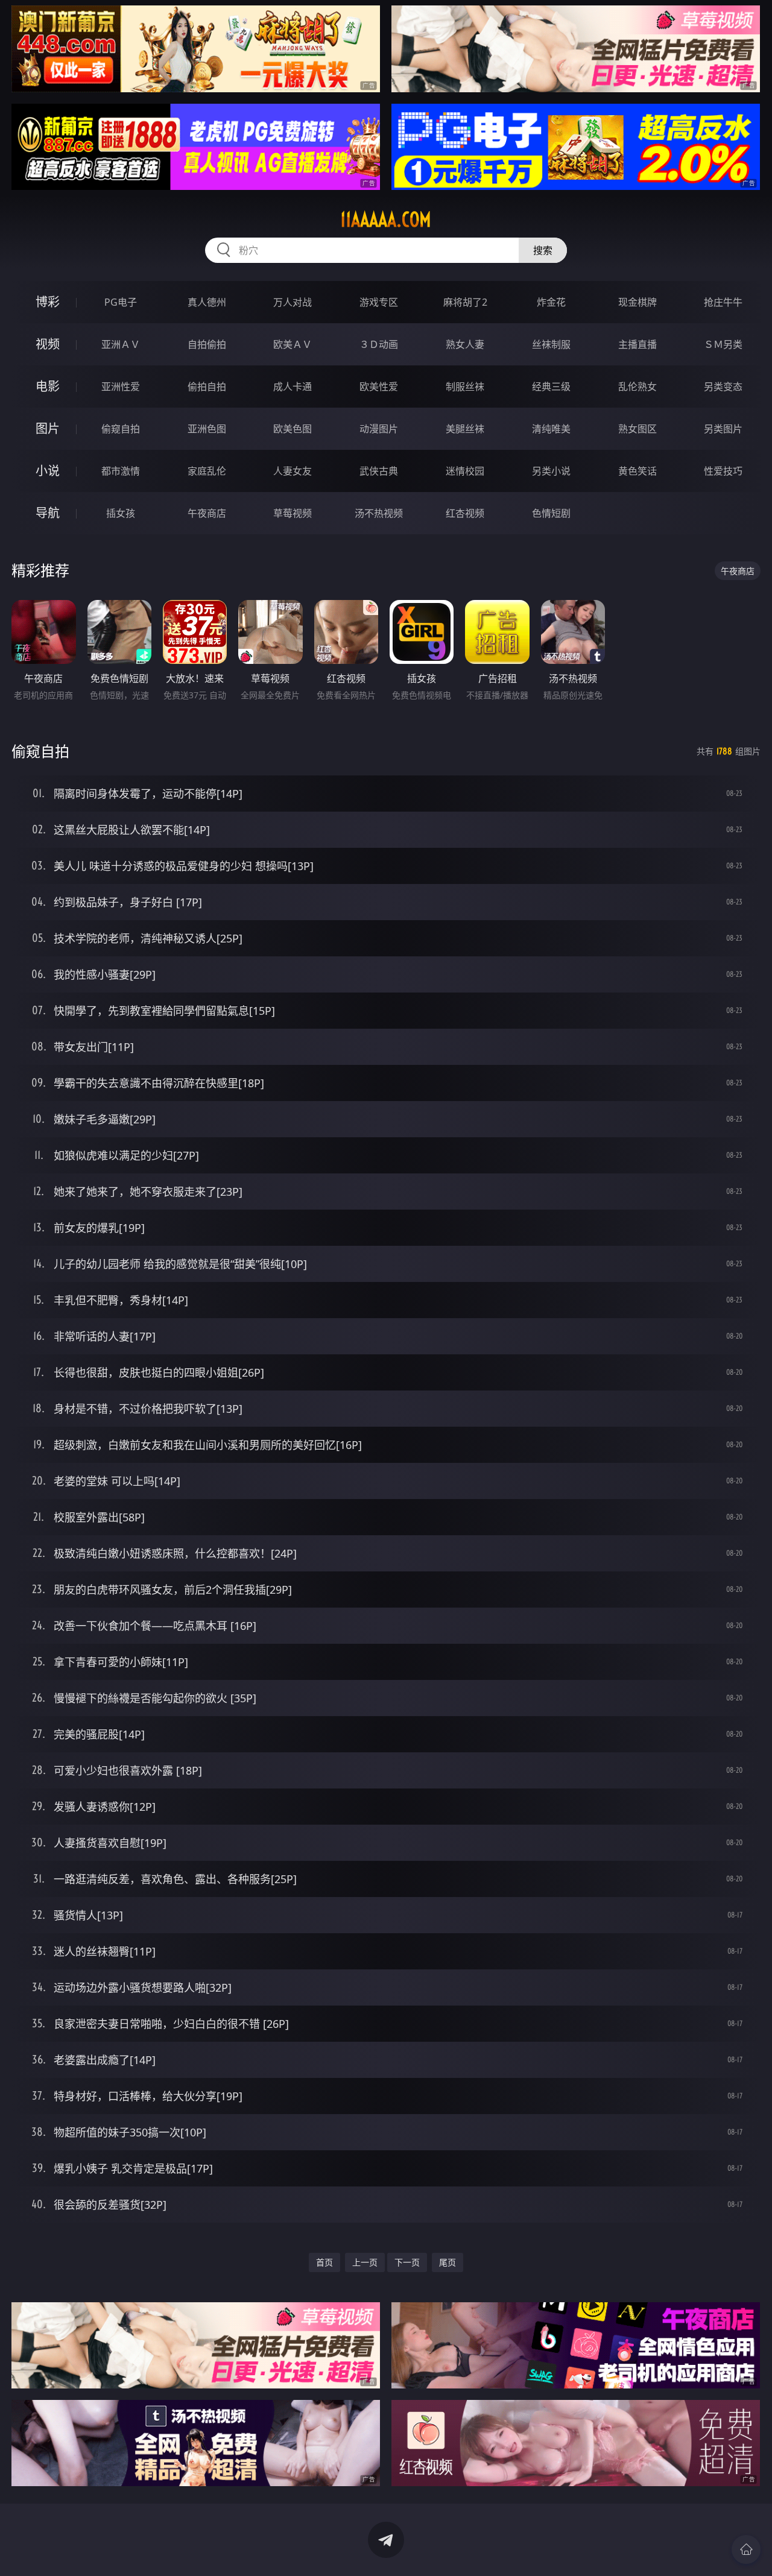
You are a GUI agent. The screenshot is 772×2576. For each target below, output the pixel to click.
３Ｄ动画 (379, 344)
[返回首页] (746, 2549)
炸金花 (551, 302)
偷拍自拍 (207, 387)
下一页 (407, 2262)
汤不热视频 (379, 513)
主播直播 (638, 344)
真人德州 (207, 302)
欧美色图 (293, 429)
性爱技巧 (723, 471)
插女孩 (121, 513)
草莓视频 (293, 513)
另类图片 (723, 429)
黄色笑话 (638, 471)
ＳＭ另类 (723, 344)
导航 (48, 513)
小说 (48, 471)
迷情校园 (465, 471)
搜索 (543, 250)
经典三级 (551, 387)
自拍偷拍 (207, 344)
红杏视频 (465, 513)
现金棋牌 (638, 302)
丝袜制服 (551, 344)
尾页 (448, 2262)
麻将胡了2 (465, 302)
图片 (48, 428)
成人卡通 (293, 387)
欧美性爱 (379, 387)
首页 (324, 2262)
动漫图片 (379, 429)
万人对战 (293, 302)
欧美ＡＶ (293, 344)
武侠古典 (379, 471)
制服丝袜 (465, 387)
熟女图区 (638, 429)
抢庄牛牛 (723, 302)
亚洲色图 (207, 429)
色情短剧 (551, 513)
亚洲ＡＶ (121, 344)
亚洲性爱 (121, 387)
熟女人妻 (465, 344)
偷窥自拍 (121, 429)
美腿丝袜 (465, 429)
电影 (48, 386)
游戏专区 (379, 302)
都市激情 (121, 471)
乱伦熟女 (638, 387)
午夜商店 (207, 513)
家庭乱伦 (207, 471)
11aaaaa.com (386, 219)
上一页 (365, 2262)
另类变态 (723, 387)
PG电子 (121, 302)
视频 (48, 344)
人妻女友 (293, 471)
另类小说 (551, 471)
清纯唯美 (551, 429)
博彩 (48, 302)
